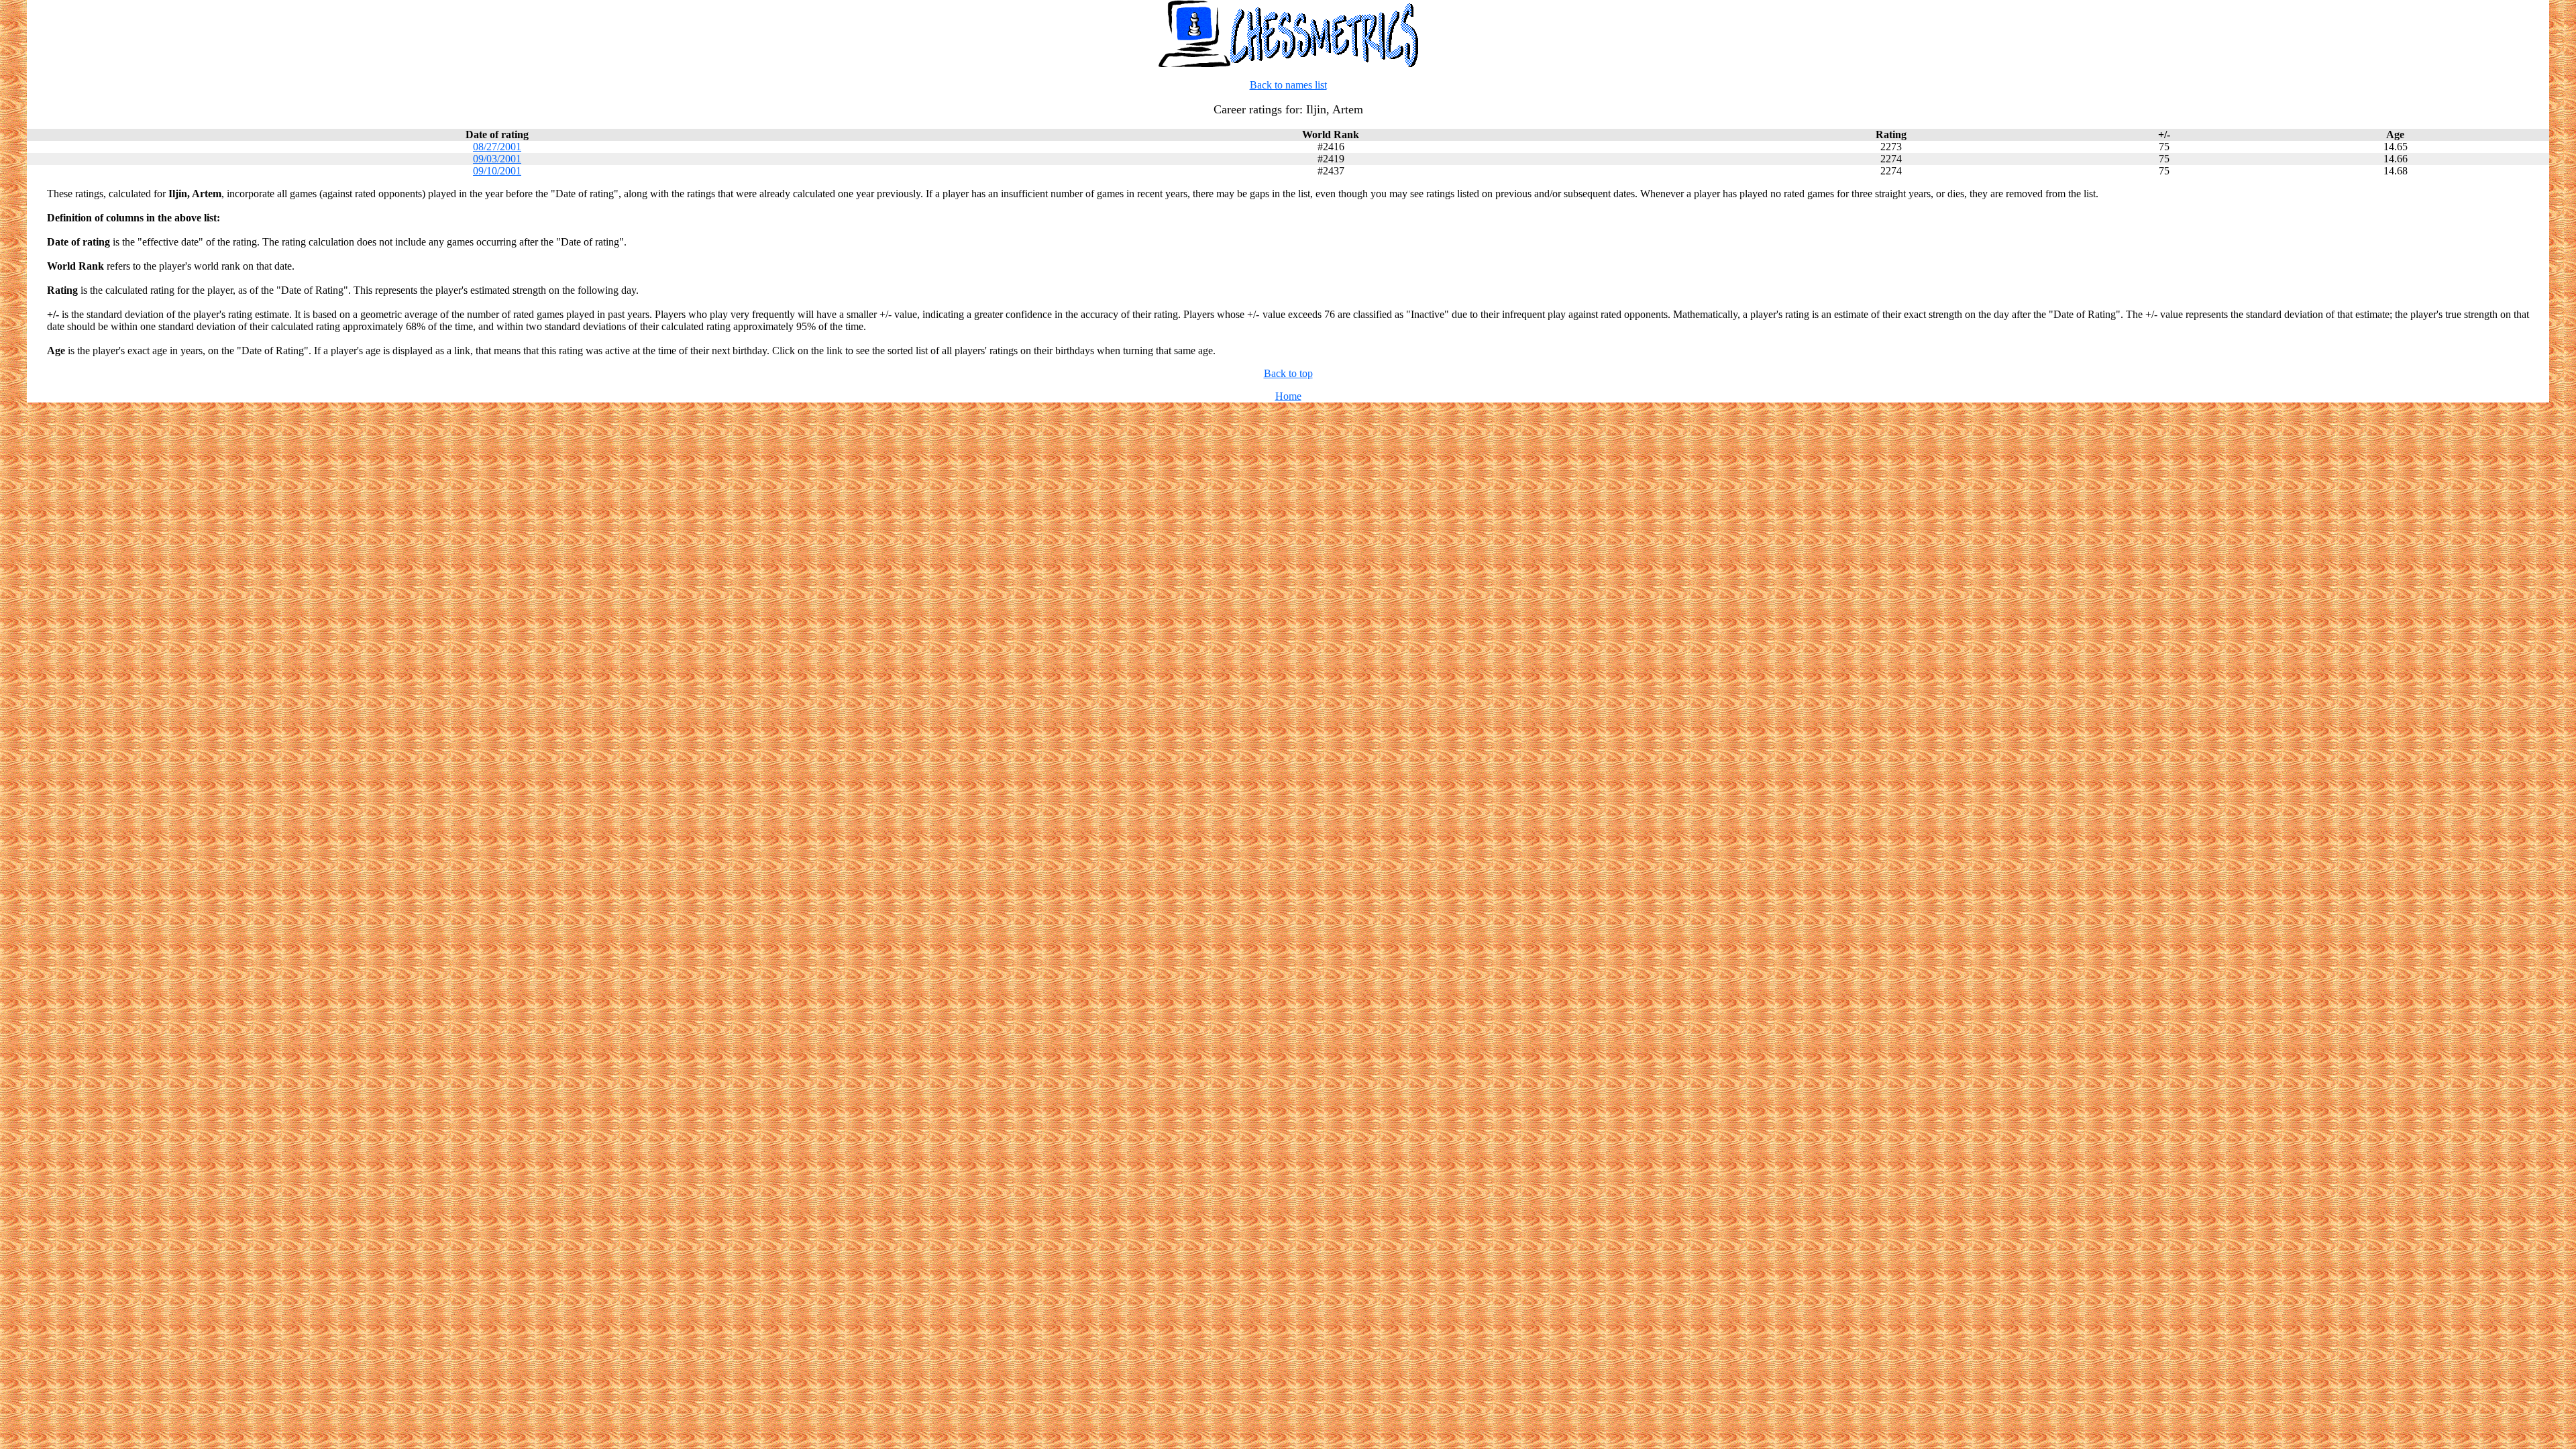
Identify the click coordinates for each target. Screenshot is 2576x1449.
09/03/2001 (497, 159)
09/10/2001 (497, 171)
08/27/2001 (497, 147)
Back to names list (1288, 85)
